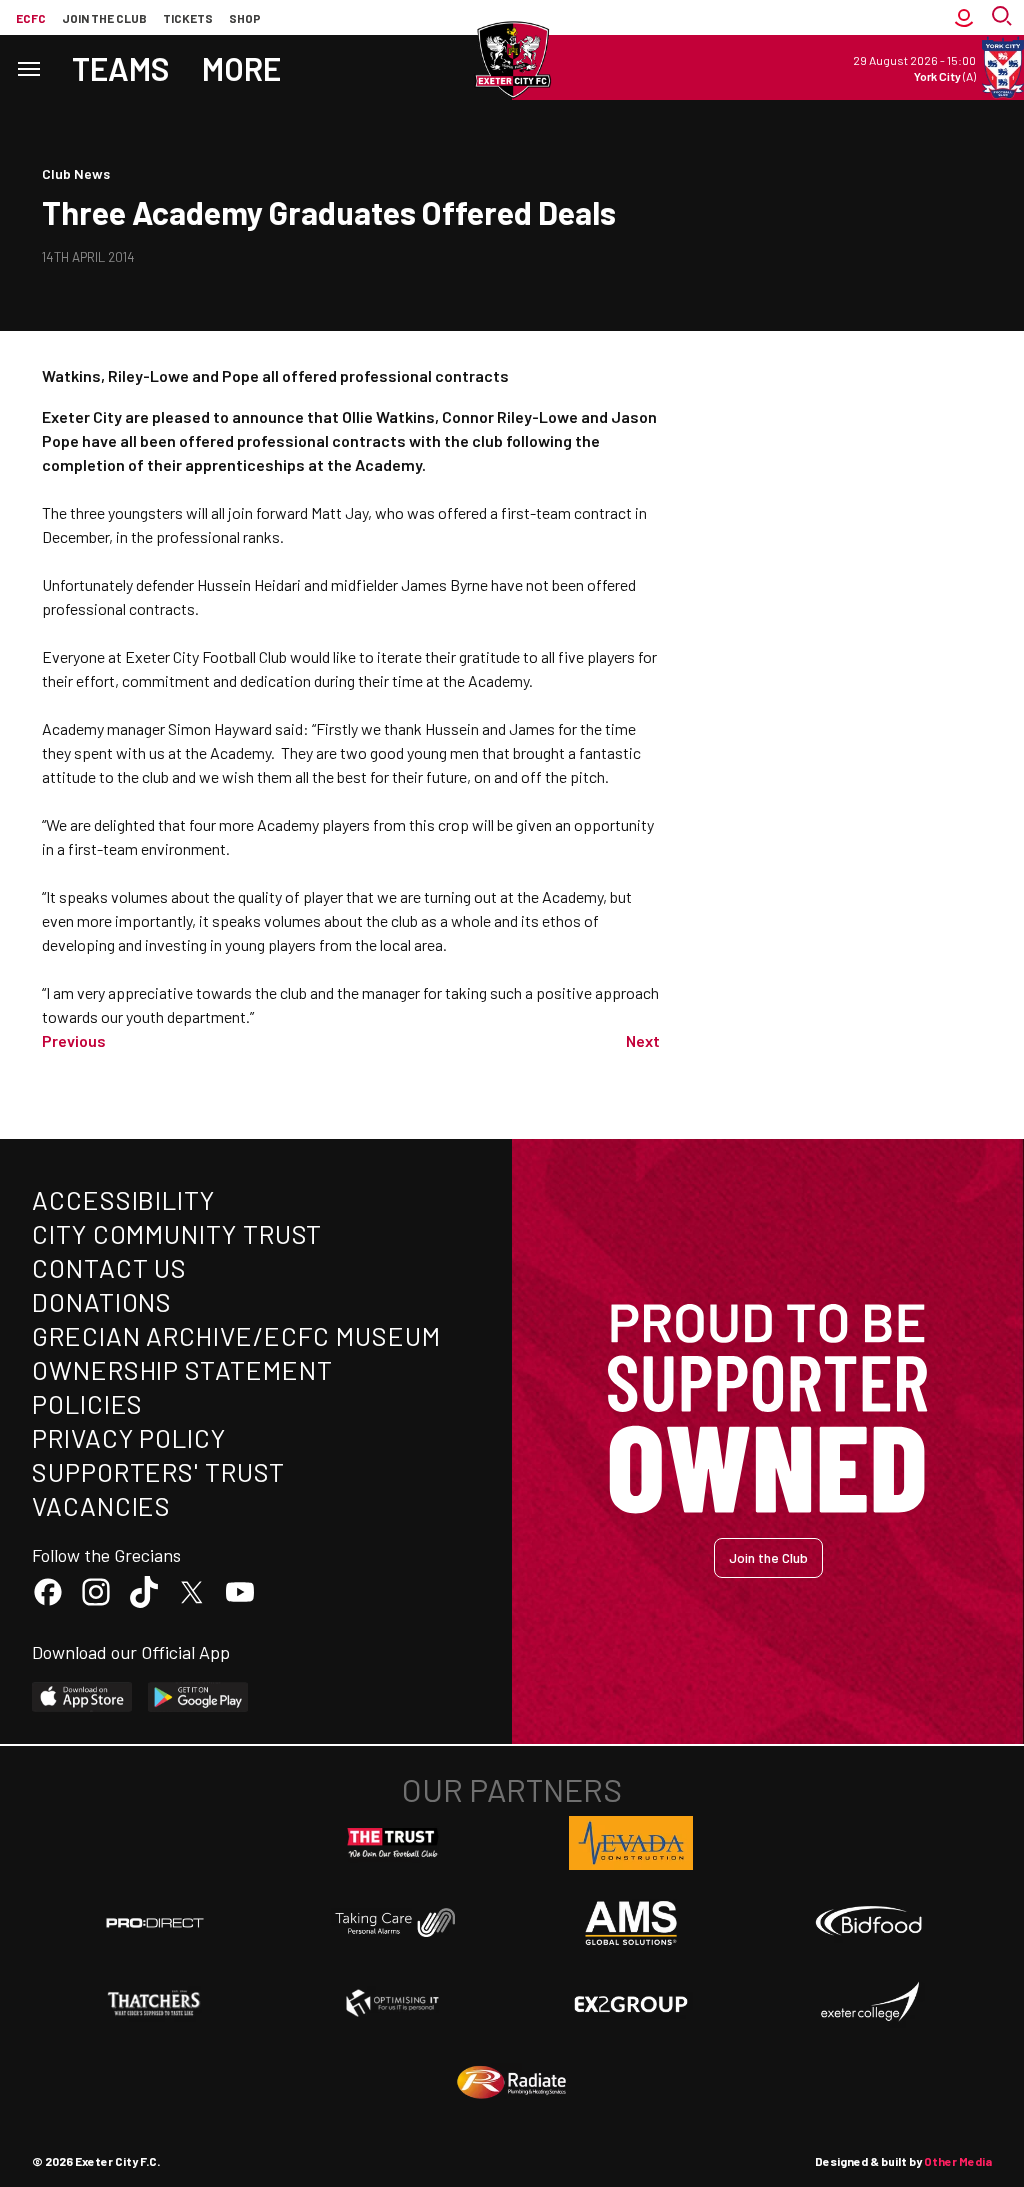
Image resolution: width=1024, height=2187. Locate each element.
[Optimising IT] (393, 2003)
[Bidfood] (869, 1923)
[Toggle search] (1004, 17)
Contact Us (109, 1267)
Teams (121, 68)
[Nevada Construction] (631, 1843)
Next (643, 1040)
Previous (74, 1040)
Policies (87, 1403)
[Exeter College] (869, 2003)
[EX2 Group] (631, 2003)
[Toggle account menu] (964, 17)
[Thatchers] (155, 2003)
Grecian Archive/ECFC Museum (236, 1335)
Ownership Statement (182, 1369)
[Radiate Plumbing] (512, 2083)
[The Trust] (393, 1843)
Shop (245, 18)
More (241, 68)
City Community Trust (177, 1233)
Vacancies (101, 1505)
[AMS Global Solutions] (631, 1923)
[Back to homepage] (512, 60)
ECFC (31, 18)
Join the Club (768, 1557)
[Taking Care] (393, 1922)
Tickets (188, 18)
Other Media (958, 2161)
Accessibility (123, 1199)
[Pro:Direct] (155, 1922)
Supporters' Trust (158, 1471)
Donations (102, 1301)
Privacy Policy (129, 1437)
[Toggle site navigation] (28, 67)
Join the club (104, 18)
